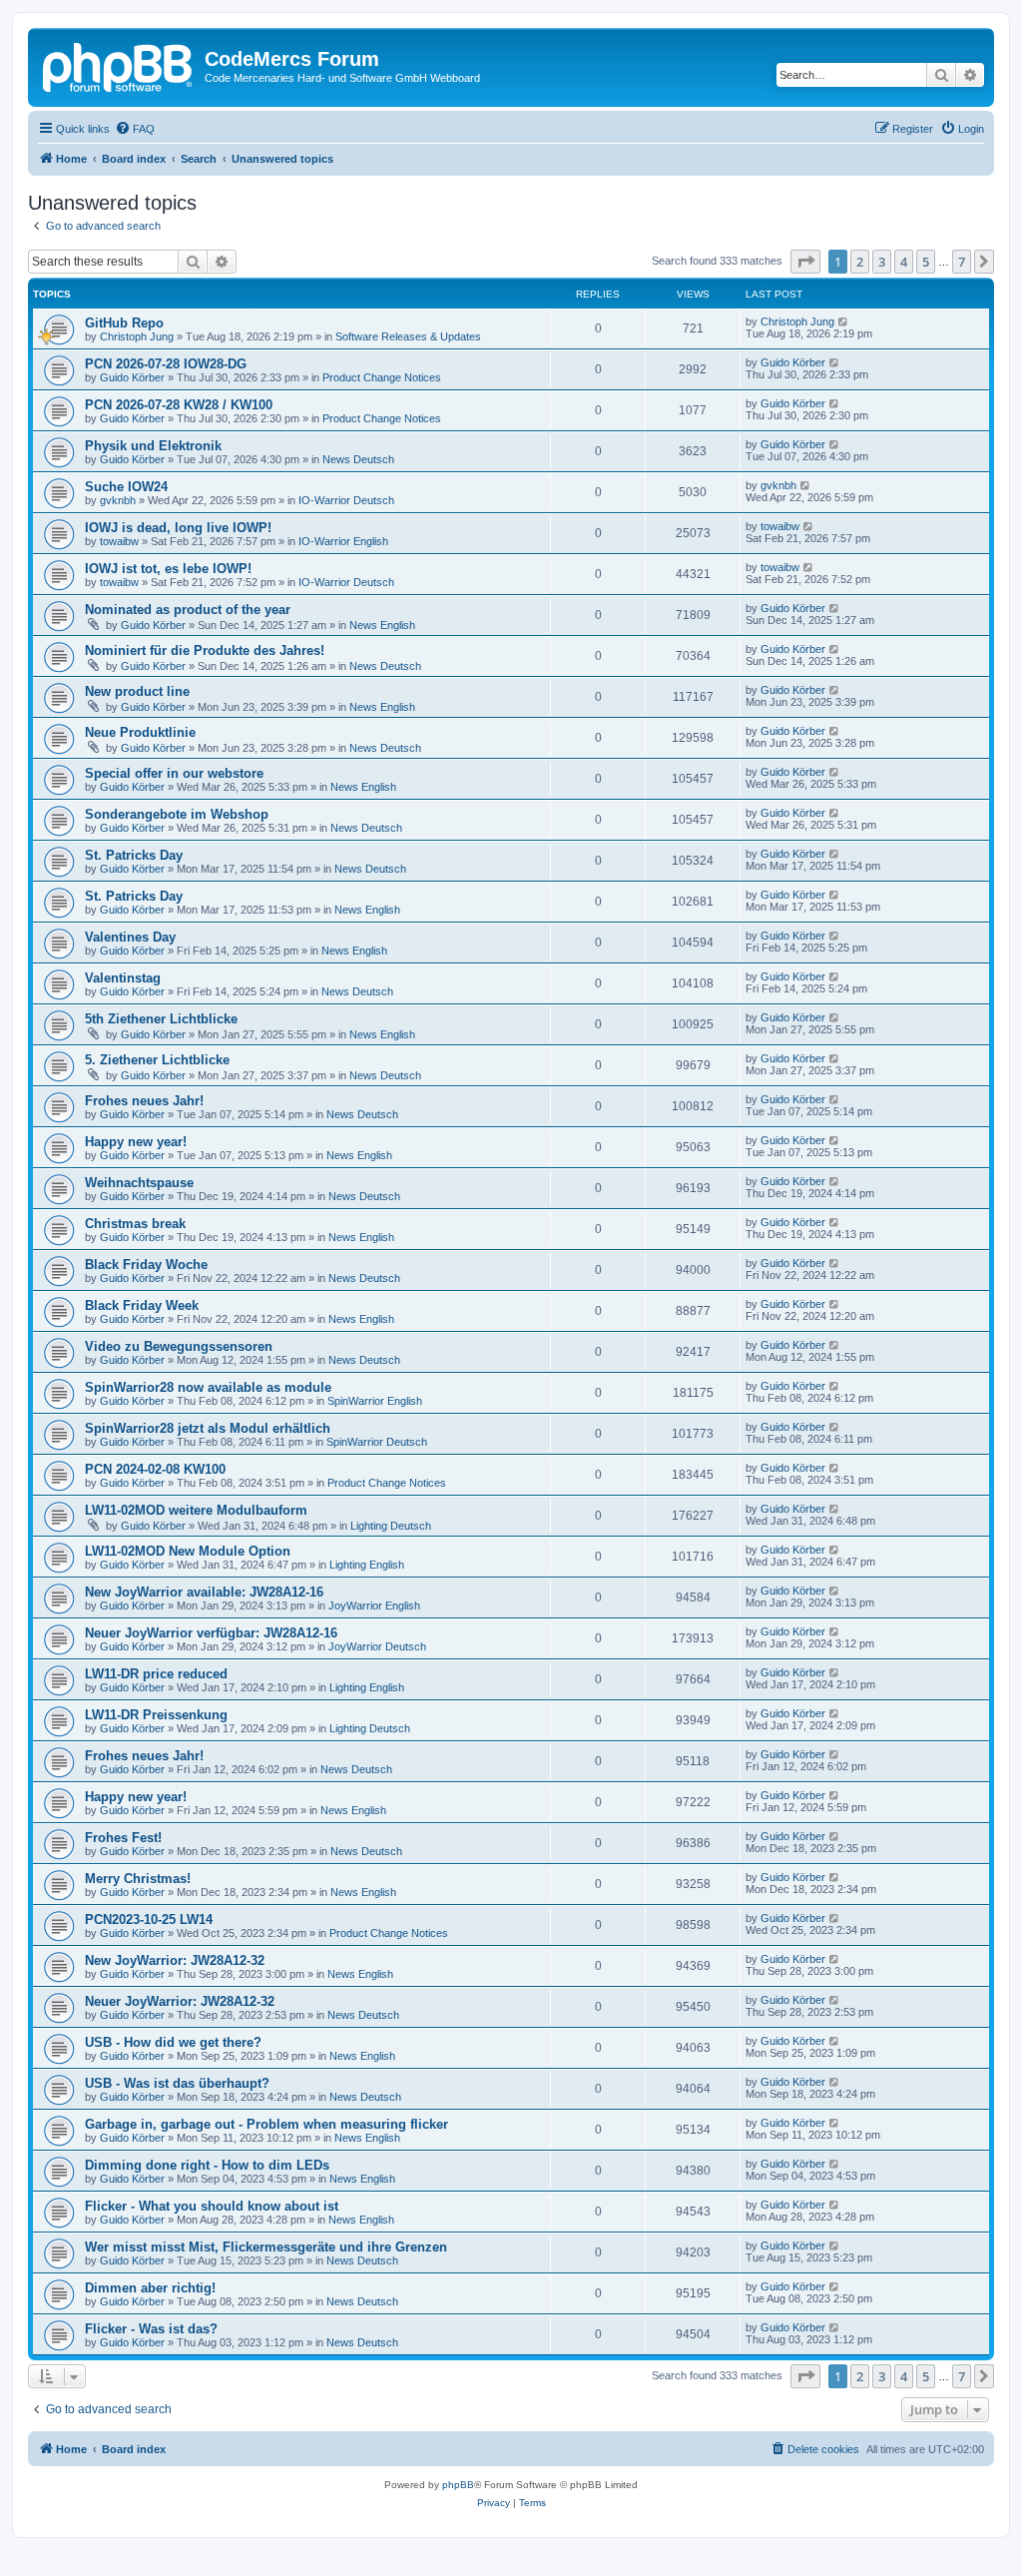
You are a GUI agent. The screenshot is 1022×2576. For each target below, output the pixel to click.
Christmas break (135, 1224)
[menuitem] (135, 129)
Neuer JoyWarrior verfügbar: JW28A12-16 (211, 1633)
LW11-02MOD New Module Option (188, 1551)
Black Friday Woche (146, 1265)
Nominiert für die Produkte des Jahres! (205, 650)
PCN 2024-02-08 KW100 (155, 1469)
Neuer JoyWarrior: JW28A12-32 (180, 2001)
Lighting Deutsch (391, 1526)
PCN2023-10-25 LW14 (149, 1920)
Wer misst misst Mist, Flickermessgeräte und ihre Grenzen (266, 2247)
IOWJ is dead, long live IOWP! (178, 528)
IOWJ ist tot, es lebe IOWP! (168, 569)
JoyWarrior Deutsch (377, 1646)
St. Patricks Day (134, 855)
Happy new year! (136, 1142)
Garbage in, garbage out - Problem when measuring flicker (266, 2124)
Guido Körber (132, 377)
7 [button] (962, 262)
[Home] (119, 65)
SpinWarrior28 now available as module (208, 1387)
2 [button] (860, 262)
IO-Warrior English (343, 541)
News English (382, 625)
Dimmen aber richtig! (150, 2288)
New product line (137, 691)
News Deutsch (358, 459)
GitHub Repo (124, 323)
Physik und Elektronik (153, 446)
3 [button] (882, 262)
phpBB (458, 2485)
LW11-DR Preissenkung (156, 1715)
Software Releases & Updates (408, 336)
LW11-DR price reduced (156, 1674)
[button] (805, 262)
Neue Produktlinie (140, 732)
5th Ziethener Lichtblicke (161, 1019)
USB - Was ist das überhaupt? (177, 2083)
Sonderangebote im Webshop (177, 814)
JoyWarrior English (374, 1606)
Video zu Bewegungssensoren (179, 1346)
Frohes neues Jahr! (144, 1101)
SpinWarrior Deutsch (377, 1442)
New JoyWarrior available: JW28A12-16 (204, 1592)
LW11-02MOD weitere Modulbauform (196, 1510)
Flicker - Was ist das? (151, 2329)
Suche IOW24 (126, 487)
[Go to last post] (844, 322)
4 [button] (904, 262)
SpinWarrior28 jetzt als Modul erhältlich (208, 1428)
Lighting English (367, 1565)
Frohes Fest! (123, 1838)
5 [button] (926, 262)
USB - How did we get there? (173, 2042)
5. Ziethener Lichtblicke (157, 1060)
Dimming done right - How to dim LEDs (207, 2165)
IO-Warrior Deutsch (346, 500)
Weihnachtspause (139, 1183)
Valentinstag (123, 978)
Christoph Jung (137, 336)
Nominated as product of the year (188, 610)
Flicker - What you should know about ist (212, 2206)
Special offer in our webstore (174, 773)
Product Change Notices (382, 377)
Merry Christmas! (138, 1879)
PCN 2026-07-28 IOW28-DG (166, 364)
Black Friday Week (142, 1305)
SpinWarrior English (375, 1401)
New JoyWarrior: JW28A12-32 (175, 1960)
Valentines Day (130, 937)
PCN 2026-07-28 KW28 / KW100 (179, 405)
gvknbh (118, 500)
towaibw (119, 541)
